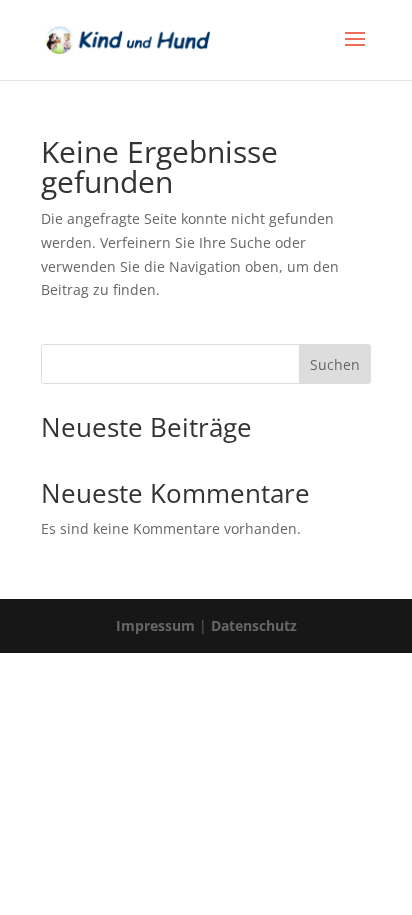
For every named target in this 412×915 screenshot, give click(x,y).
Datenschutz (254, 625)
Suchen (335, 364)
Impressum (155, 625)
